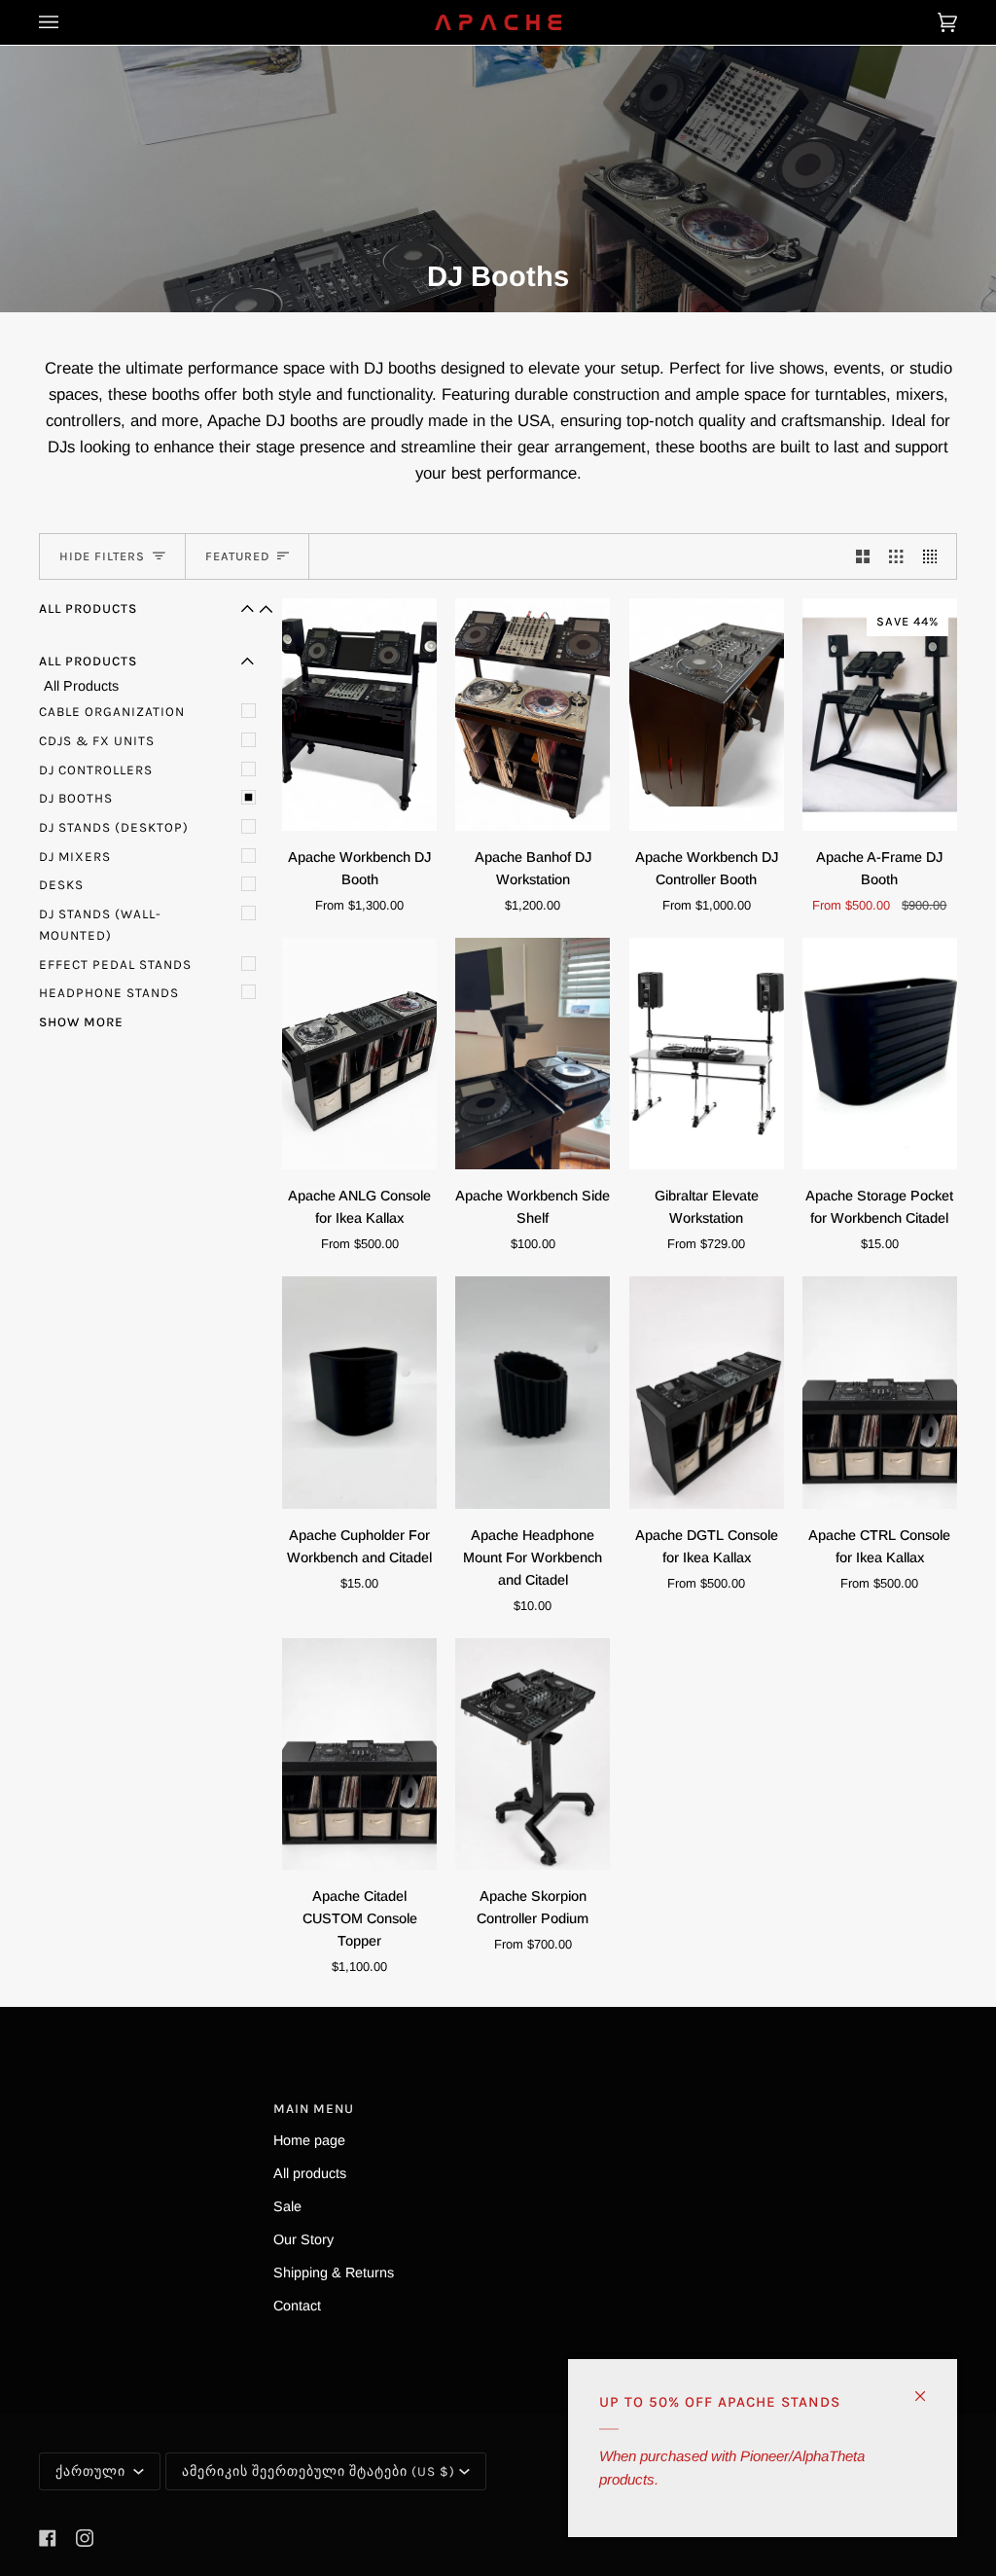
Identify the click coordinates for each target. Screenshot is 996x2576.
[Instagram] (85, 2538)
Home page (309, 2140)
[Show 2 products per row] (863, 556)
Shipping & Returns (334, 2272)
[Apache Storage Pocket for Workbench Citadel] (880, 1054)
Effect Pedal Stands (115, 965)
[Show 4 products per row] (935, 556)
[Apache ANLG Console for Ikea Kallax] (359, 1054)
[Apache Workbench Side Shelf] (533, 1054)
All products (310, 2173)
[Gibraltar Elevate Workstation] (707, 1054)
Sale (287, 2206)
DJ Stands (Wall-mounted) (100, 925)
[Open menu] (68, 22)
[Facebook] (48, 2538)
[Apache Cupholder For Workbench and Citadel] (359, 1393)
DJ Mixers (75, 857)
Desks (61, 885)
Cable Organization (112, 712)
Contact (297, 2306)
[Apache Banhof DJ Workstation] (533, 715)
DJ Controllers (96, 770)
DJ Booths (76, 798)
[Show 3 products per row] (896, 556)
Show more (81, 1022)
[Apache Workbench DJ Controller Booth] (707, 715)
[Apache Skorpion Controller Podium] (533, 1754)
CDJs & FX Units (97, 741)
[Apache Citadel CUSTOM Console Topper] (359, 1754)
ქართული (92, 2471)
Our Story (303, 2239)
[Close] (928, 2388)
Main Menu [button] (314, 2109)
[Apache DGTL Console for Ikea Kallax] (707, 1393)
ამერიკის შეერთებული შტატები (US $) (319, 2471)
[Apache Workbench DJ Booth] (359, 715)
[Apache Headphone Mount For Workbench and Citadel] (533, 1393)
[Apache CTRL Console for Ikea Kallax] (880, 1393)
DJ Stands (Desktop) (114, 827)
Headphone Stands (109, 993)
